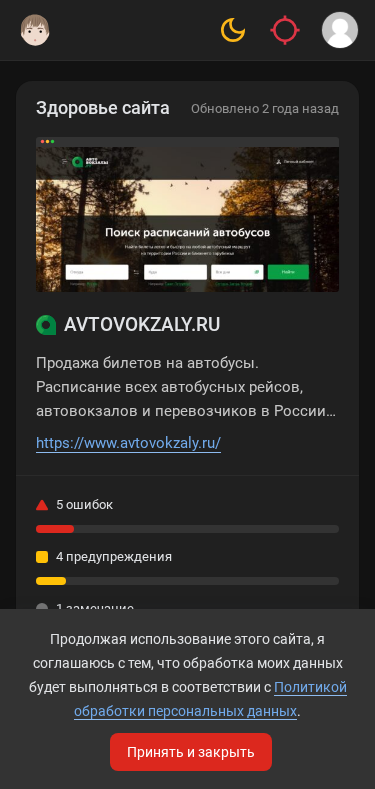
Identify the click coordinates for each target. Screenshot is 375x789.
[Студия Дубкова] (35, 30)
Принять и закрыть (191, 752)
